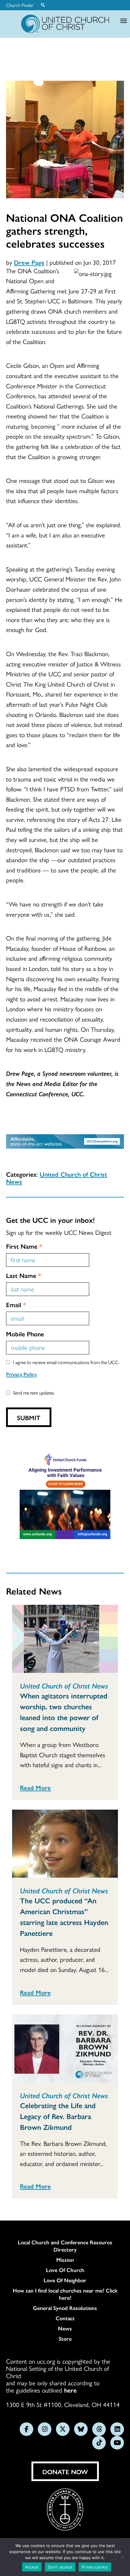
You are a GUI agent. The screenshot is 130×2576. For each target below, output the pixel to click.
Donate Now (65, 2471)
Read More (35, 1787)
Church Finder (20, 5)
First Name (24, 1246)
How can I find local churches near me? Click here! (65, 2294)
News (65, 2328)
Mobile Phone (25, 1334)
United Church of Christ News (57, 1178)
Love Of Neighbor (65, 2280)
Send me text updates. (34, 1393)
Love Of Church (65, 2270)
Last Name (24, 1275)
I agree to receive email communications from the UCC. (66, 1362)
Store (65, 2339)
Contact (65, 2318)
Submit (29, 1417)
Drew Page (29, 262)
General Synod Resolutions (65, 2308)
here (70, 2390)
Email (16, 1304)
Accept (32, 2567)
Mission (65, 2260)
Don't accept (60, 2567)
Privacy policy (95, 2567)
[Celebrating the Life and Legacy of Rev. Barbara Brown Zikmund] (65, 2049)
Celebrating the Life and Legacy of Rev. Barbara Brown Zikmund (58, 2116)
